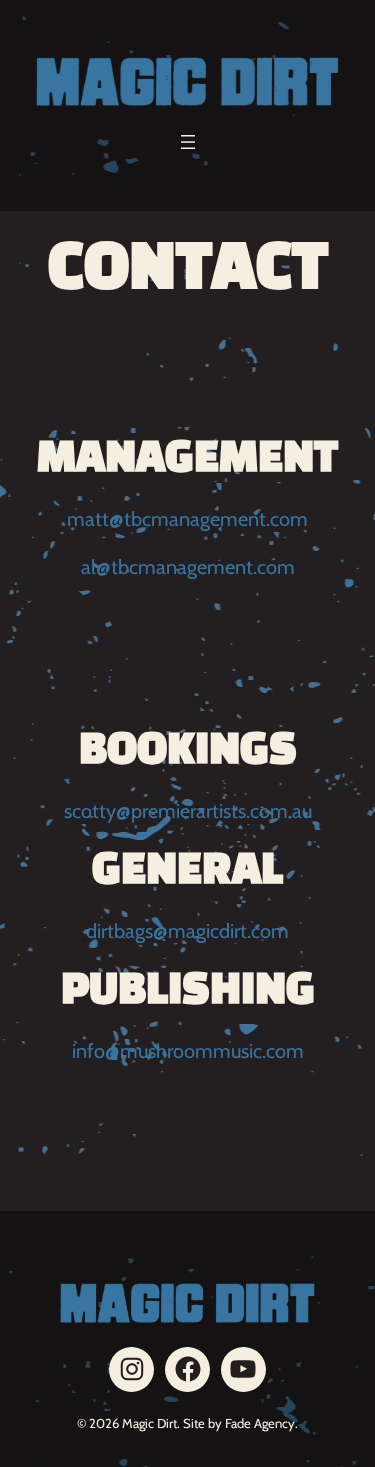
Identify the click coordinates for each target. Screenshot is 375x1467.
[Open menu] (188, 142)
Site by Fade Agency (239, 1423)
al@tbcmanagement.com (188, 567)
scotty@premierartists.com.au (188, 811)
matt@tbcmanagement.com (187, 519)
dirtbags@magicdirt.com (187, 931)
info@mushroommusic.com (188, 1051)
